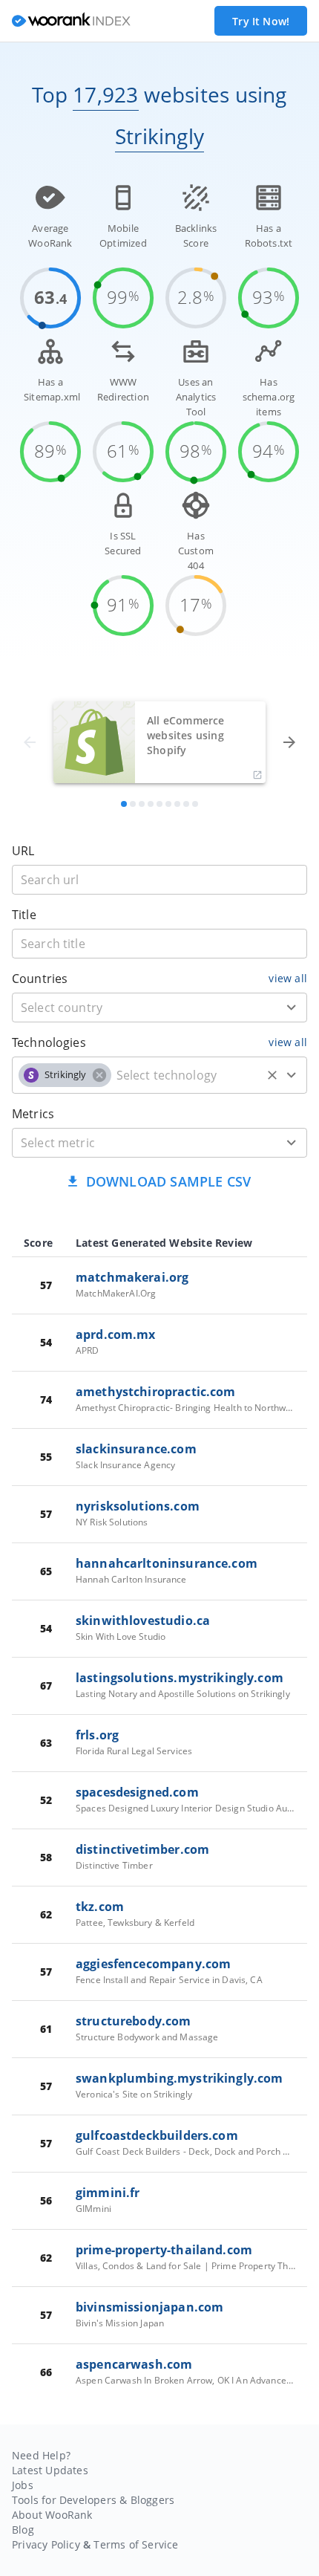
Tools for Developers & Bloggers (93, 2500)
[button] (65, 1075)
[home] (71, 21)
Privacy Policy (46, 2544)
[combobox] (159, 1008)
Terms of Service (136, 2544)
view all (288, 978)
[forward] (289, 742)
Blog (23, 2530)
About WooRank (52, 2515)
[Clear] (272, 1075)
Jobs (23, 2485)
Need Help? (41, 2455)
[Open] (292, 1008)
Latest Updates (50, 2470)
